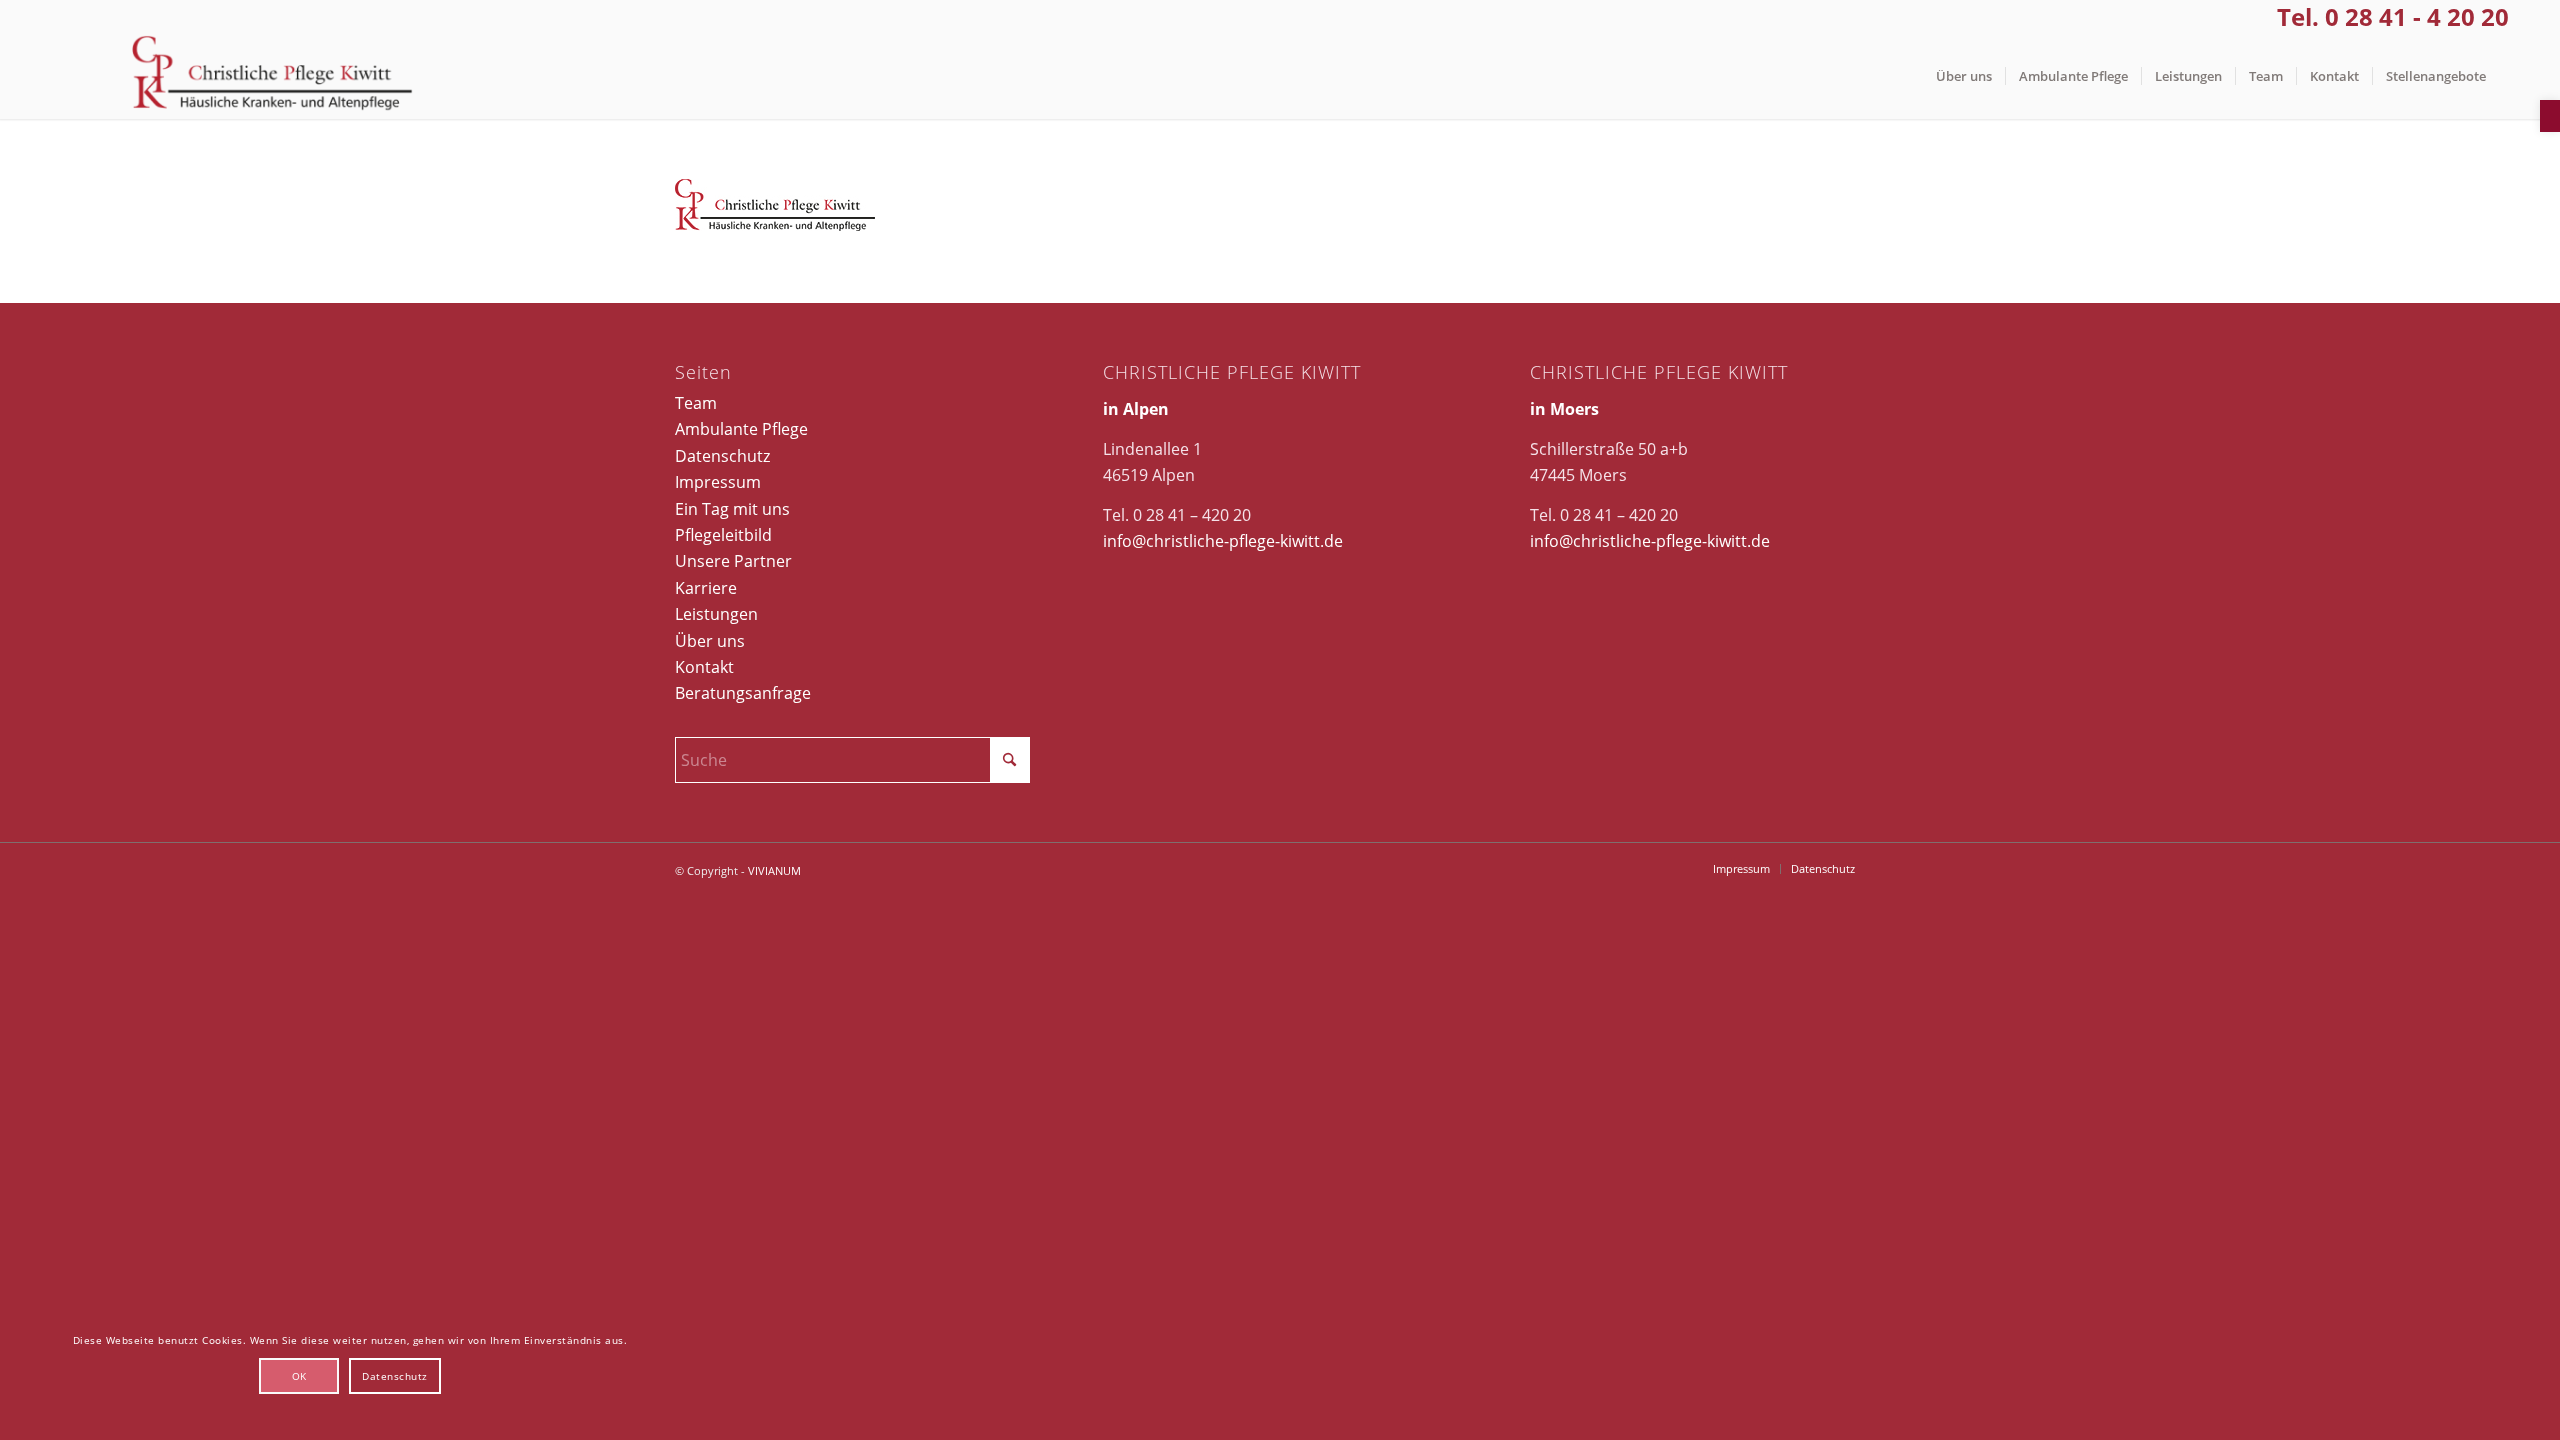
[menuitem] (1964, 76)
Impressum (718, 482)
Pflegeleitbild (723, 535)
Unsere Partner (733, 561)
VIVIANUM (774, 870)
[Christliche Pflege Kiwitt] (272, 76)
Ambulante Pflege (741, 429)
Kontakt (704, 667)
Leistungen (716, 614)
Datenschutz (722, 456)
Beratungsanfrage (743, 693)
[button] (2550, 116)
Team (696, 403)
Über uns (710, 641)
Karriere (706, 588)
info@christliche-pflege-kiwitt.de (1223, 541)
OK (299, 1376)
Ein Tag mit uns (732, 509)
